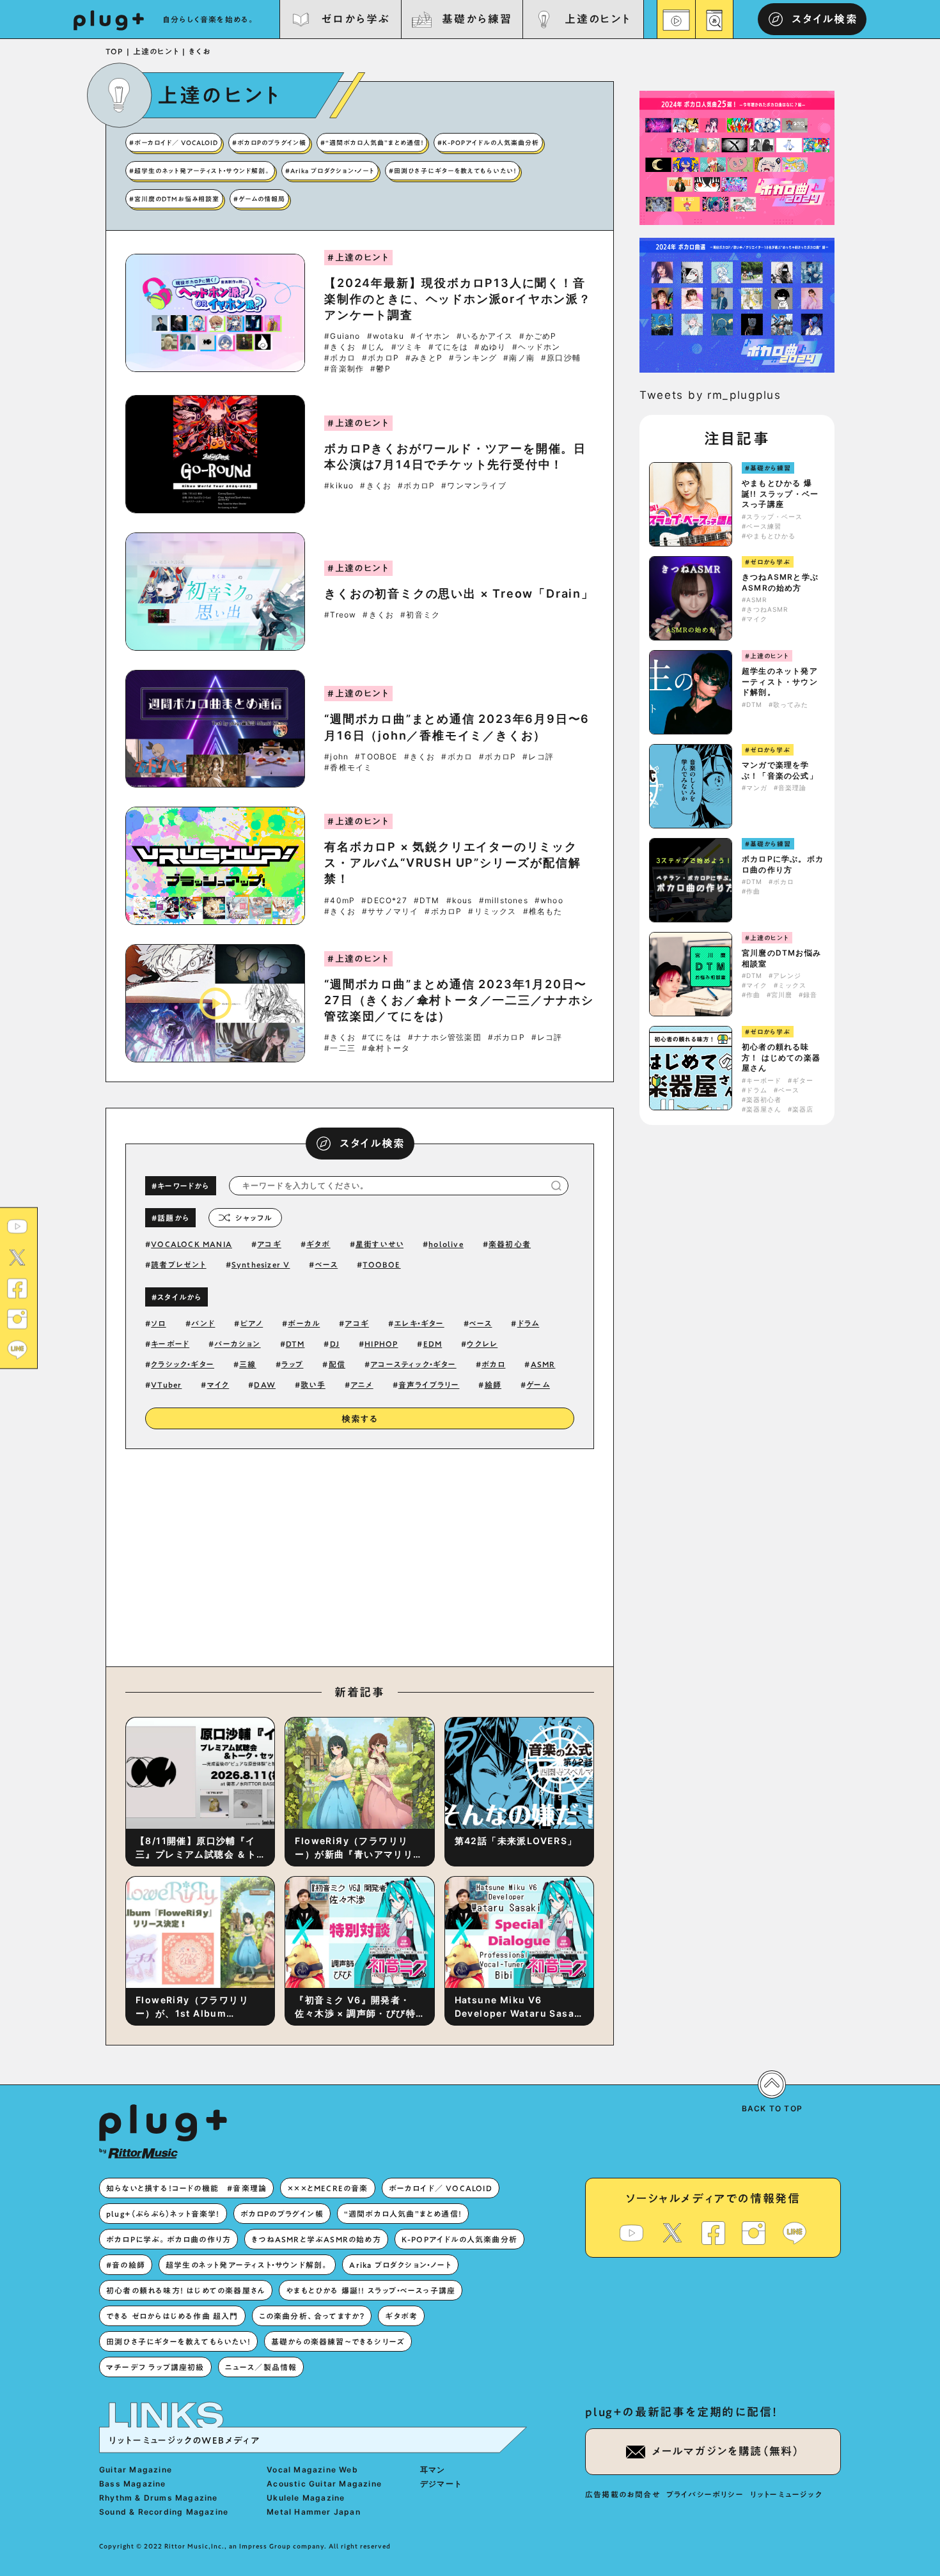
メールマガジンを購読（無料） (726, 2451)
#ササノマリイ (390, 912)
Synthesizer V (261, 1264)
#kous (459, 901)
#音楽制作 (344, 369)
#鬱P (380, 369)
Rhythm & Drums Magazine (159, 2498)
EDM (433, 1344)
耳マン (433, 2470)
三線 (247, 1364)
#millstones (504, 901)
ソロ (158, 1323)
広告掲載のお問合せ (623, 2494)
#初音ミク (420, 615)
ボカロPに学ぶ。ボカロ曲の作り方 (783, 864)
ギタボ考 (401, 2316)
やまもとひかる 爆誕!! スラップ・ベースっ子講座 (780, 494)
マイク (218, 1385)
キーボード (170, 1344)
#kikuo (339, 486)
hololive (446, 1244)
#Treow (340, 615)
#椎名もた (543, 912)
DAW (265, 1385)
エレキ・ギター (419, 1323)
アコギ (269, 1244)
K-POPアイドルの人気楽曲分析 (459, 2239)
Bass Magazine (133, 2484)
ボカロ (494, 1364)
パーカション (237, 1344)
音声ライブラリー (429, 1385)
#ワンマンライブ (474, 486)
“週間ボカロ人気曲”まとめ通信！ (403, 2214)
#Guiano (342, 336)
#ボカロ (340, 358)
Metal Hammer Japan (314, 2512)
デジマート (441, 2484)
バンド (203, 1323)
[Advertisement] (466, 1555)
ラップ (293, 1364)
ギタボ (318, 1244)
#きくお (340, 347)
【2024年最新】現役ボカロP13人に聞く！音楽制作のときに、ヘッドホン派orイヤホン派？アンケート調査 (458, 299)
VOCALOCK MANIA (192, 1244)
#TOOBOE (376, 757)
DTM (295, 1344)
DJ (335, 1344)
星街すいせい (380, 1244)
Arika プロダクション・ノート (400, 2265)
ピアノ (252, 1323)
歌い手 (313, 1385)
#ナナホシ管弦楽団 (445, 1037)
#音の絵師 (126, 2265)
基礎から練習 (476, 19)
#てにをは (448, 347)
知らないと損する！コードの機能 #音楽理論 (186, 2188)
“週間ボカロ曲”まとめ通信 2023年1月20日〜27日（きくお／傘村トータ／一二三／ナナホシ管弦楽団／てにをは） (459, 1000)
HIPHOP (381, 1344)
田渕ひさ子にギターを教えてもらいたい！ (178, 2341)
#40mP (340, 901)
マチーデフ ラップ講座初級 (155, 2367)
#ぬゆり (490, 347)
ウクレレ (482, 1344)
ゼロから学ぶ (356, 19)
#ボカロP (380, 358)
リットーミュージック (786, 2494)
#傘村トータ (386, 1048)
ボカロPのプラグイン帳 (282, 2214)
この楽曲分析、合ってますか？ (312, 2316)
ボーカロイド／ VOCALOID (441, 2188)
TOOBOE (381, 1264)
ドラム (529, 1323)
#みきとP (424, 358)
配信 (337, 1364)
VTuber (166, 1385)
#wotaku (386, 336)
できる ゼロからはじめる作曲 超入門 (172, 2316)
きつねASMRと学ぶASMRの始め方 (780, 582)
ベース (327, 1264)
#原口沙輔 (561, 358)
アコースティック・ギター (413, 1364)
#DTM (427, 901)
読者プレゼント (178, 1264)
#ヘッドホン (536, 347)
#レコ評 (538, 757)
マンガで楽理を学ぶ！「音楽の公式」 (780, 770)
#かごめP (538, 336)
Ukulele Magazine (306, 2498)
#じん (373, 347)
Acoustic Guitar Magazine (324, 2484)
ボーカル (304, 1323)
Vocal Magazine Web (312, 2470)
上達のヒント (598, 19)
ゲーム (538, 1385)
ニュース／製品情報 (261, 2367)
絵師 (493, 1385)
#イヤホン (430, 336)
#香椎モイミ (348, 768)
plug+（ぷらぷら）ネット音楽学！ (163, 2214)
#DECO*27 (384, 901)
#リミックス (492, 912)
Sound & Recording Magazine (164, 2512)
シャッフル (254, 1218)
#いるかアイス (485, 336)
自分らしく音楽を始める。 (209, 19)
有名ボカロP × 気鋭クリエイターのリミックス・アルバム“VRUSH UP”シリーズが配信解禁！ (452, 863)
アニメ (362, 1385)
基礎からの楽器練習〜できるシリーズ (338, 2341)
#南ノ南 (519, 358)
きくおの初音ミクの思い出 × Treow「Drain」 (459, 594)
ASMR (543, 1364)
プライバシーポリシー (705, 2494)
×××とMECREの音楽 (327, 2188)
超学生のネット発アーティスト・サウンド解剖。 (780, 682)
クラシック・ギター (183, 1364)
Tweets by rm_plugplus (710, 395)
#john (336, 757)
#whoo (549, 901)
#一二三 (340, 1048)
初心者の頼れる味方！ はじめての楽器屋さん (781, 1058)
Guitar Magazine (136, 2470)
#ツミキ (407, 347)
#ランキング (473, 358)
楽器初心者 (510, 1244)
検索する (360, 1419)
